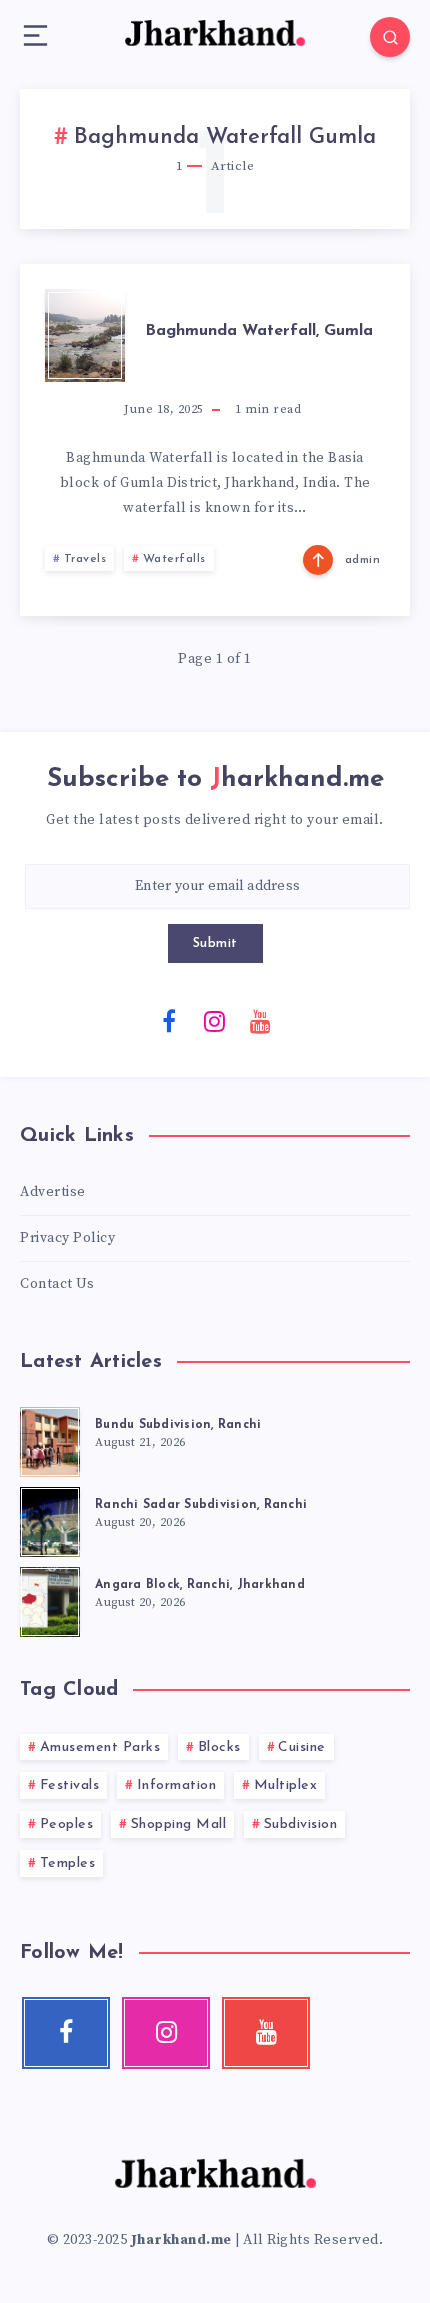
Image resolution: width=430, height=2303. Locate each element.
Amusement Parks (100, 1747)
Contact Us (57, 1284)
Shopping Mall (179, 1824)
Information (177, 1785)
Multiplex (286, 1785)
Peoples (67, 1824)
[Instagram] (215, 1020)
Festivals (70, 1785)
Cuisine (302, 1747)
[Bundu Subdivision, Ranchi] (50, 1439)
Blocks (219, 1747)
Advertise (53, 1192)
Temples (68, 1863)
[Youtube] (261, 1020)
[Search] (390, 37)
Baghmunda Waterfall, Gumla (259, 331)
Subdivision (301, 1824)
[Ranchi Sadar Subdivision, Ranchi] (50, 1519)
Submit (215, 943)
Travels (85, 559)
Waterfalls (174, 559)
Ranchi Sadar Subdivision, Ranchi (201, 1505)
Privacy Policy (67, 1238)
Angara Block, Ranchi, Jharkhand (200, 1585)
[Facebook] (170, 1020)
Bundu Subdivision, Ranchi (178, 1425)
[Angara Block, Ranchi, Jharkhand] (50, 1599)
